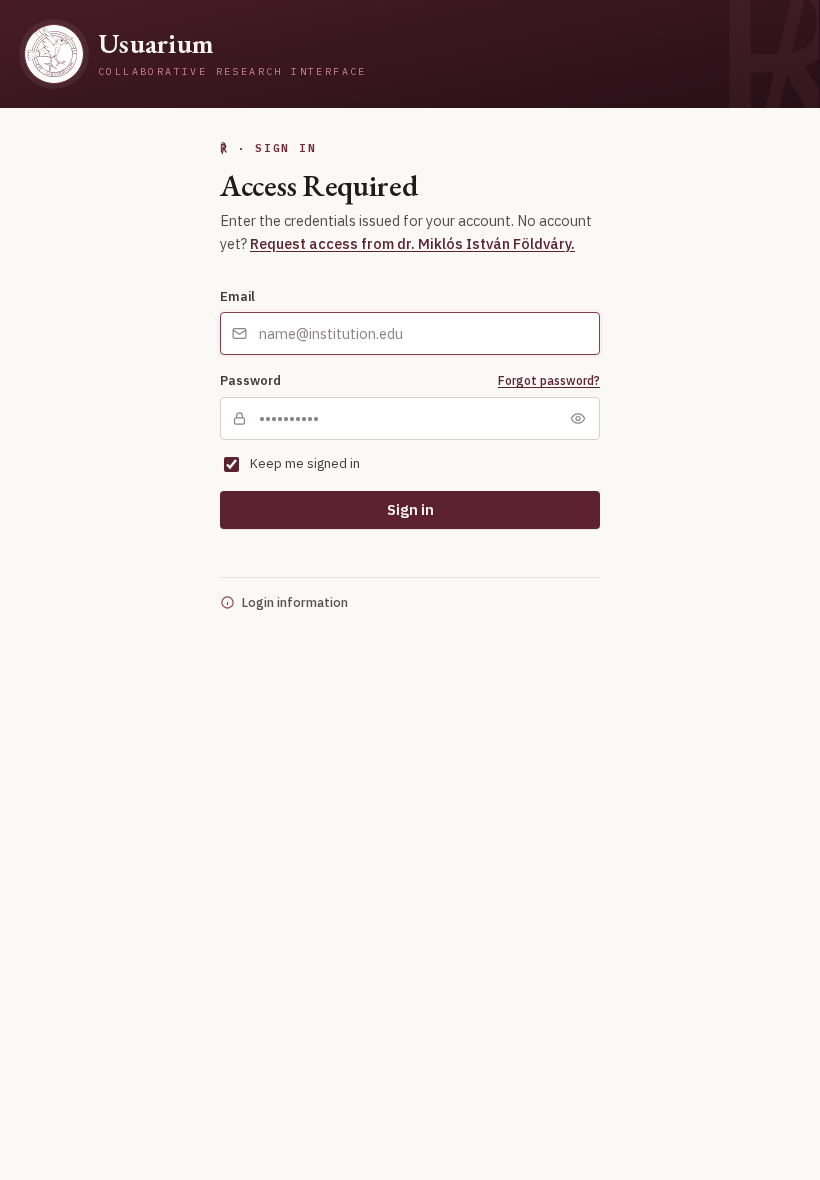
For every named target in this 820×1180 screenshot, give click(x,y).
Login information (295, 602)
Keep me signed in (305, 463)
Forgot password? (549, 380)
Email (237, 296)
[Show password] (578, 418)
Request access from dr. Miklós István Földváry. (412, 243)
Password (250, 380)
